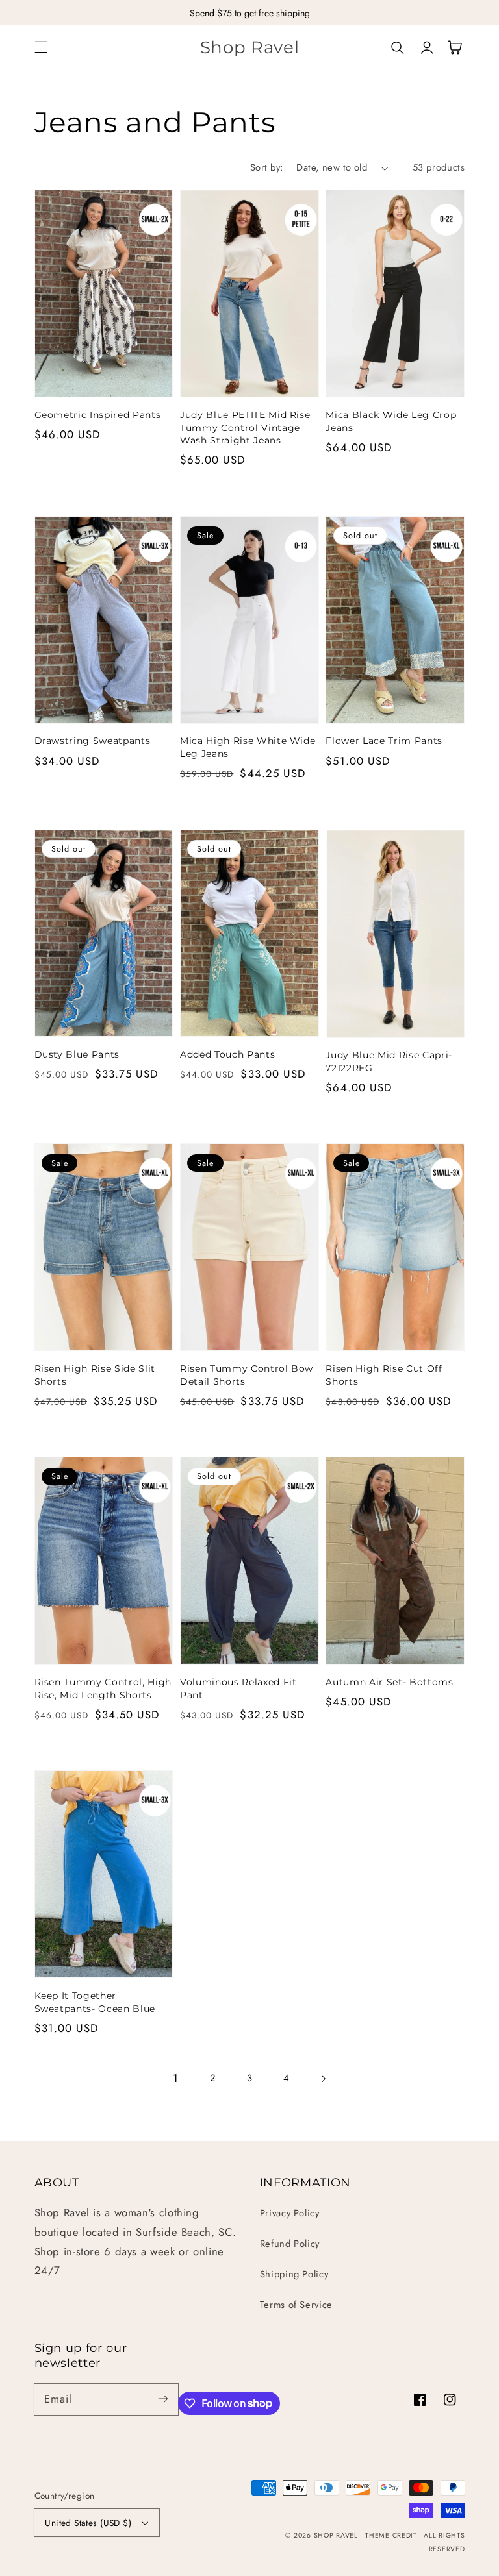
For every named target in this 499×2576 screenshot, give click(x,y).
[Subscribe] (162, 2399)
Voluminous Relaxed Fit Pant (238, 1689)
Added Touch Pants (227, 1054)
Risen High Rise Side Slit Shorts (95, 1375)
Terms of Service (296, 2305)
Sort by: (266, 167)
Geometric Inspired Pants (98, 415)
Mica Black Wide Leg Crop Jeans (391, 421)
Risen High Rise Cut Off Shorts (384, 1375)
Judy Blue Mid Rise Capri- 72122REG (389, 1061)
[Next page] (323, 2079)
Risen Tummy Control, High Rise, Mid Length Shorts (103, 1689)
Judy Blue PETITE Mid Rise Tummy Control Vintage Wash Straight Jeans (245, 427)
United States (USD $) (88, 2523)
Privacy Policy (290, 2213)
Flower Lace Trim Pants (384, 741)
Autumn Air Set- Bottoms (389, 1682)
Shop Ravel (336, 2535)
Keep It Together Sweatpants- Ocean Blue (95, 2002)
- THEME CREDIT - (393, 2535)
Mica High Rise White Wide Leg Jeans (248, 747)
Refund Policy (290, 2244)
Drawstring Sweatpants (93, 741)
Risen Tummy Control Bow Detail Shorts (247, 1375)
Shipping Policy (294, 2274)
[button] (41, 47)
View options (104, 368)
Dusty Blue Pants (77, 1054)
